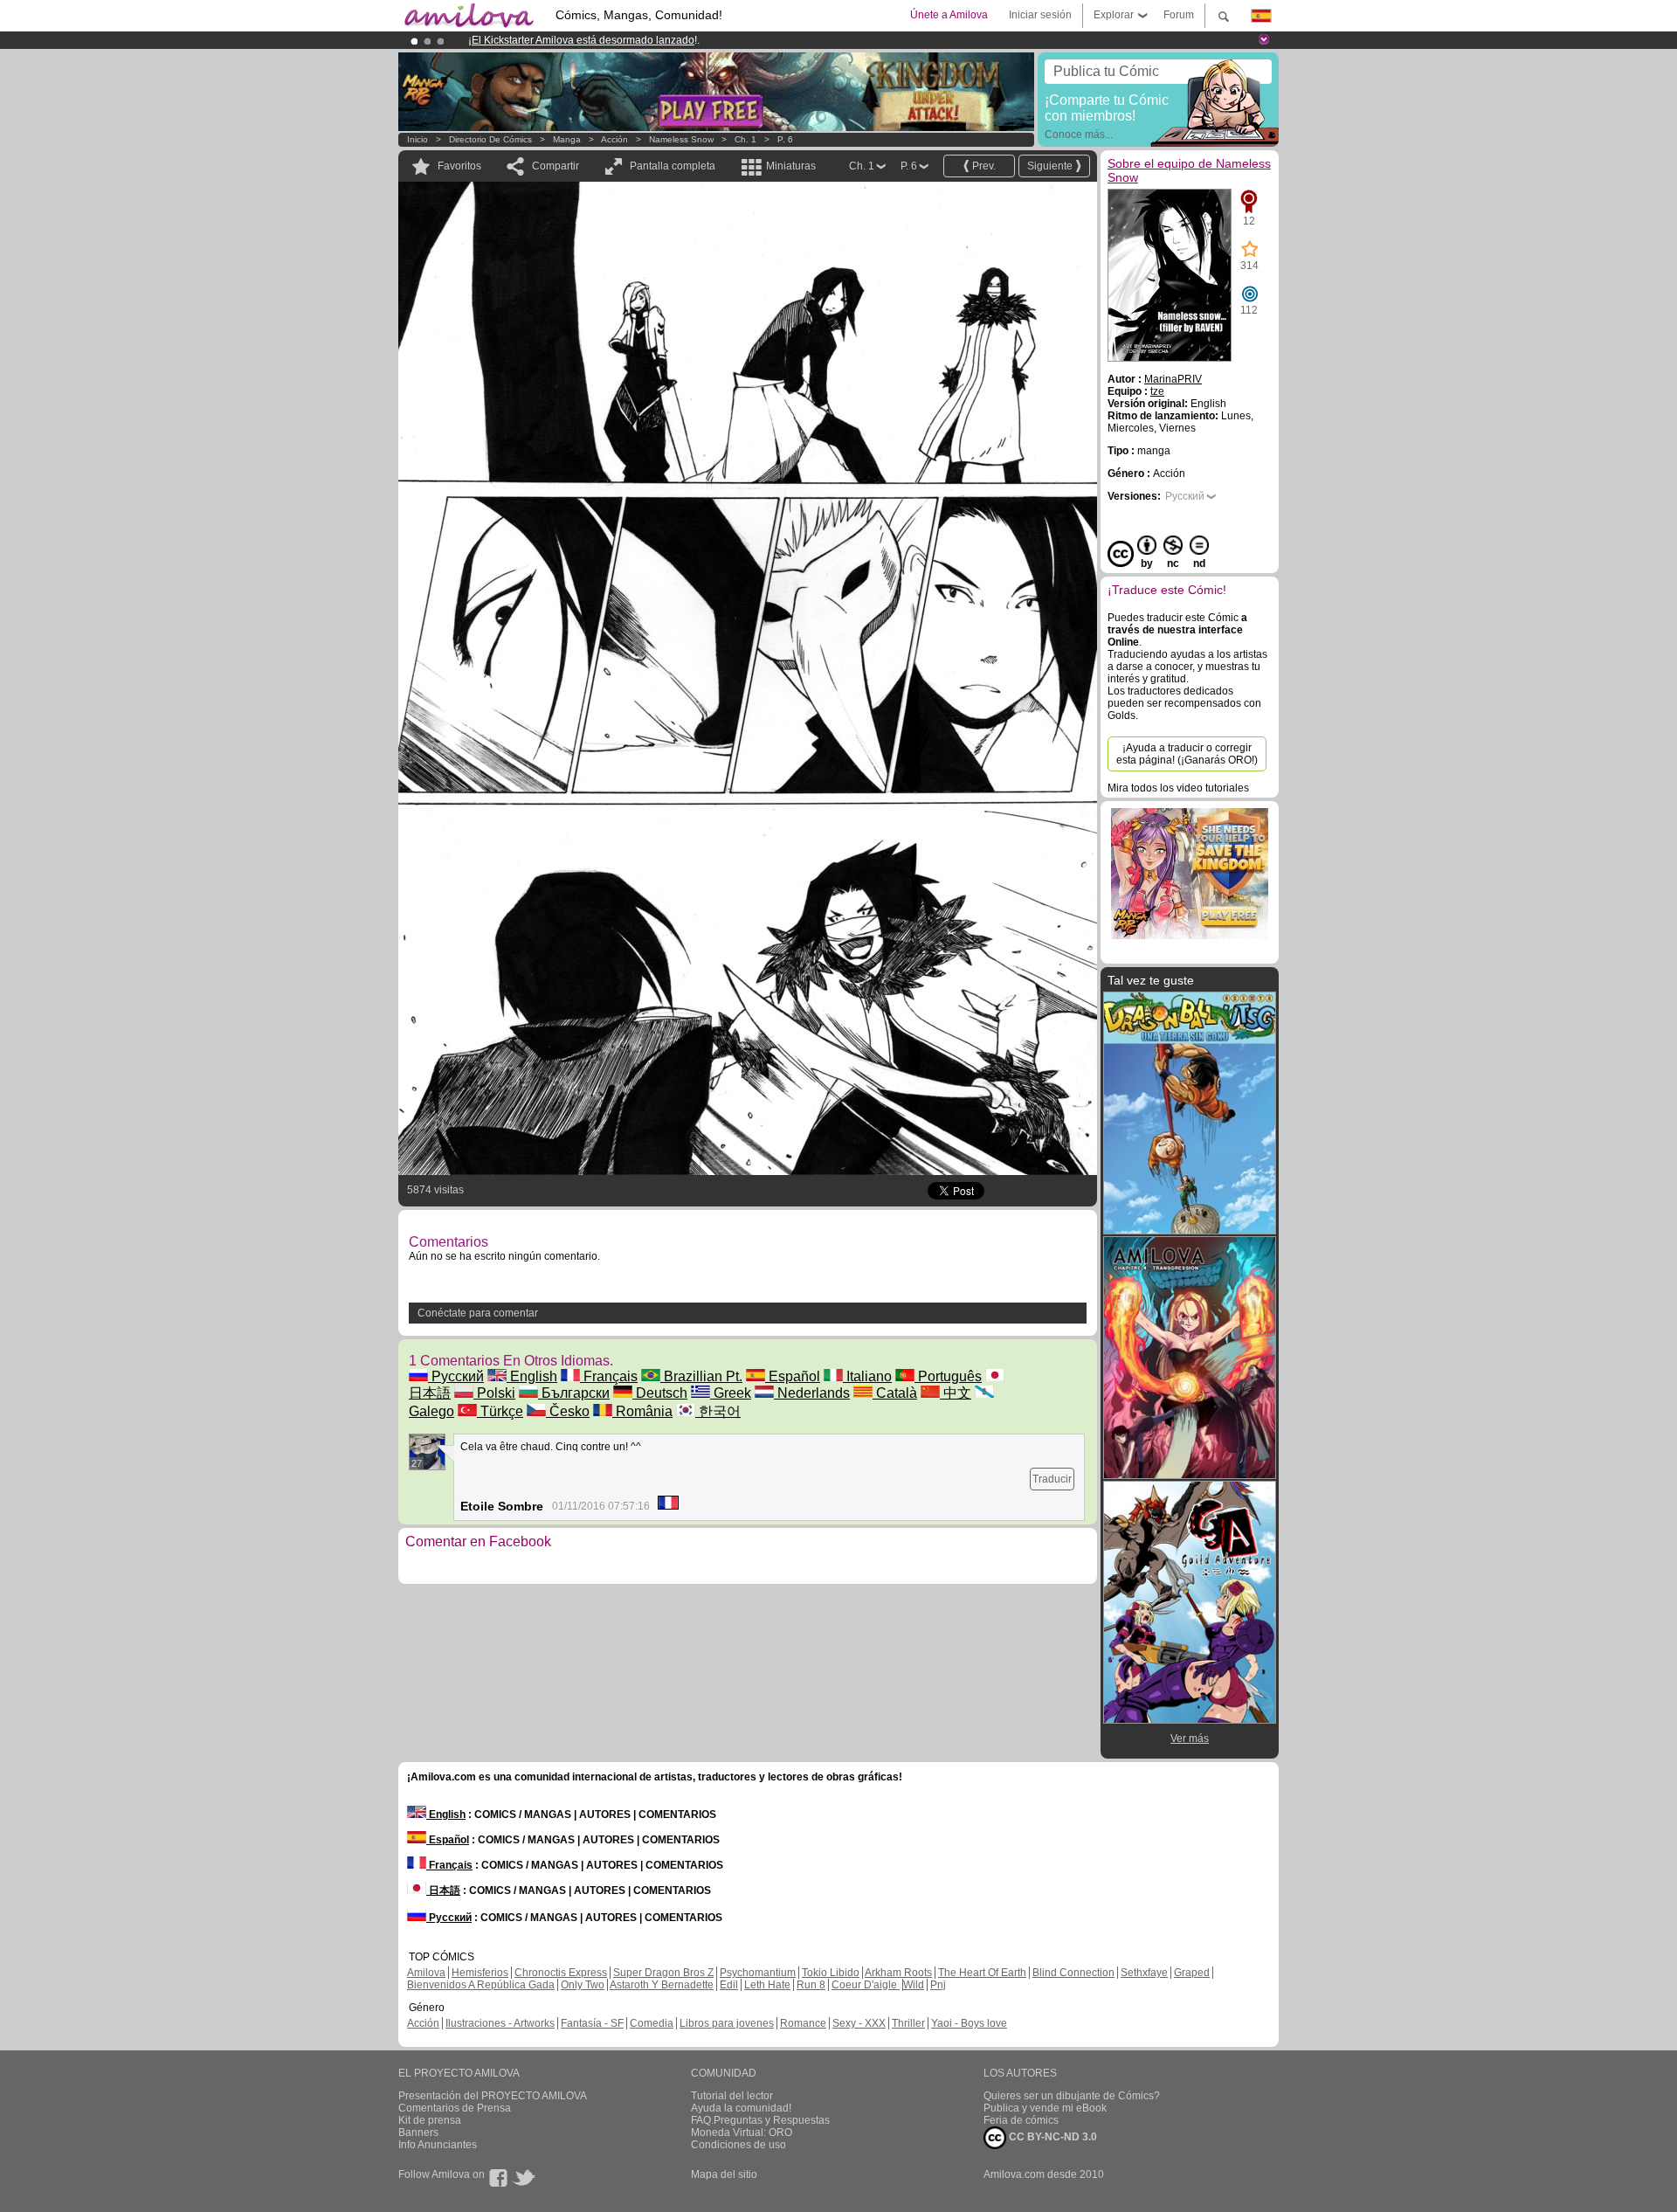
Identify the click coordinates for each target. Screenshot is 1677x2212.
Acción (614, 139)
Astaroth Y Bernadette (662, 1985)
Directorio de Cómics (490, 139)
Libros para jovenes (727, 2023)
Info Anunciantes (438, 2145)
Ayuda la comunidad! (741, 2108)
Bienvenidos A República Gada (481, 1985)
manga (567, 139)
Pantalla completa (673, 166)
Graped (1192, 1973)
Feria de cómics (1021, 2120)
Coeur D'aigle (866, 1985)
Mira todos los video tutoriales (1178, 788)
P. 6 (785, 139)
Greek (731, 1393)
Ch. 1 (745, 139)
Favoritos (459, 166)
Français (609, 1376)
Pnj (938, 1985)
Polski (494, 1393)
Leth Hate (767, 1985)
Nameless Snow (681, 139)
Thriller (908, 2023)
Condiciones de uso (738, 2145)
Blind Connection (1073, 1973)
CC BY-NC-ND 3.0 (1052, 2137)
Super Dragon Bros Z (663, 1973)
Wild (914, 1985)
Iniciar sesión (1040, 15)
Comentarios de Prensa (455, 2108)
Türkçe (500, 1411)
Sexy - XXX (859, 2023)
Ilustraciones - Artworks (500, 2023)
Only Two (583, 1985)
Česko (568, 1411)
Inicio (418, 139)
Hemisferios (480, 1973)
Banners (418, 2133)
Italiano (867, 1376)
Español (793, 1376)
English (532, 1376)
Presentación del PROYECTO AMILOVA (493, 2096)
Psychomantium (758, 1973)
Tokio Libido (831, 1973)
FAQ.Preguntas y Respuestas (760, 2120)
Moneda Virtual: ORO (742, 2133)
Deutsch (660, 1393)
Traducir (1052, 1479)
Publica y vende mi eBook (1045, 2108)
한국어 (718, 1411)
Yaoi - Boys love (969, 2023)
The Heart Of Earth (982, 1973)
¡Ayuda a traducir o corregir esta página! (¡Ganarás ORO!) (1187, 754)
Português (948, 1376)
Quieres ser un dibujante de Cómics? (1072, 2096)
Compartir (556, 166)
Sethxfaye (1144, 1973)
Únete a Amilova (949, 15)
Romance (803, 2023)
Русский (456, 1376)
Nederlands (812, 1393)
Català (895, 1393)
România (642, 1411)
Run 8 (811, 1985)
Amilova (426, 1973)
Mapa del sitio (724, 2174)
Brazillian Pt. (701, 1376)
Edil (729, 1985)
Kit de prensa (430, 2120)
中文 (956, 1393)
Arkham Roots (898, 1973)
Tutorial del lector (732, 2096)
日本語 (443, 1891)
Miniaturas (791, 166)
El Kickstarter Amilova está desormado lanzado (583, 40)
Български (574, 1393)
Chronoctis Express (561, 1973)
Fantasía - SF (592, 2023)
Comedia (652, 2023)
